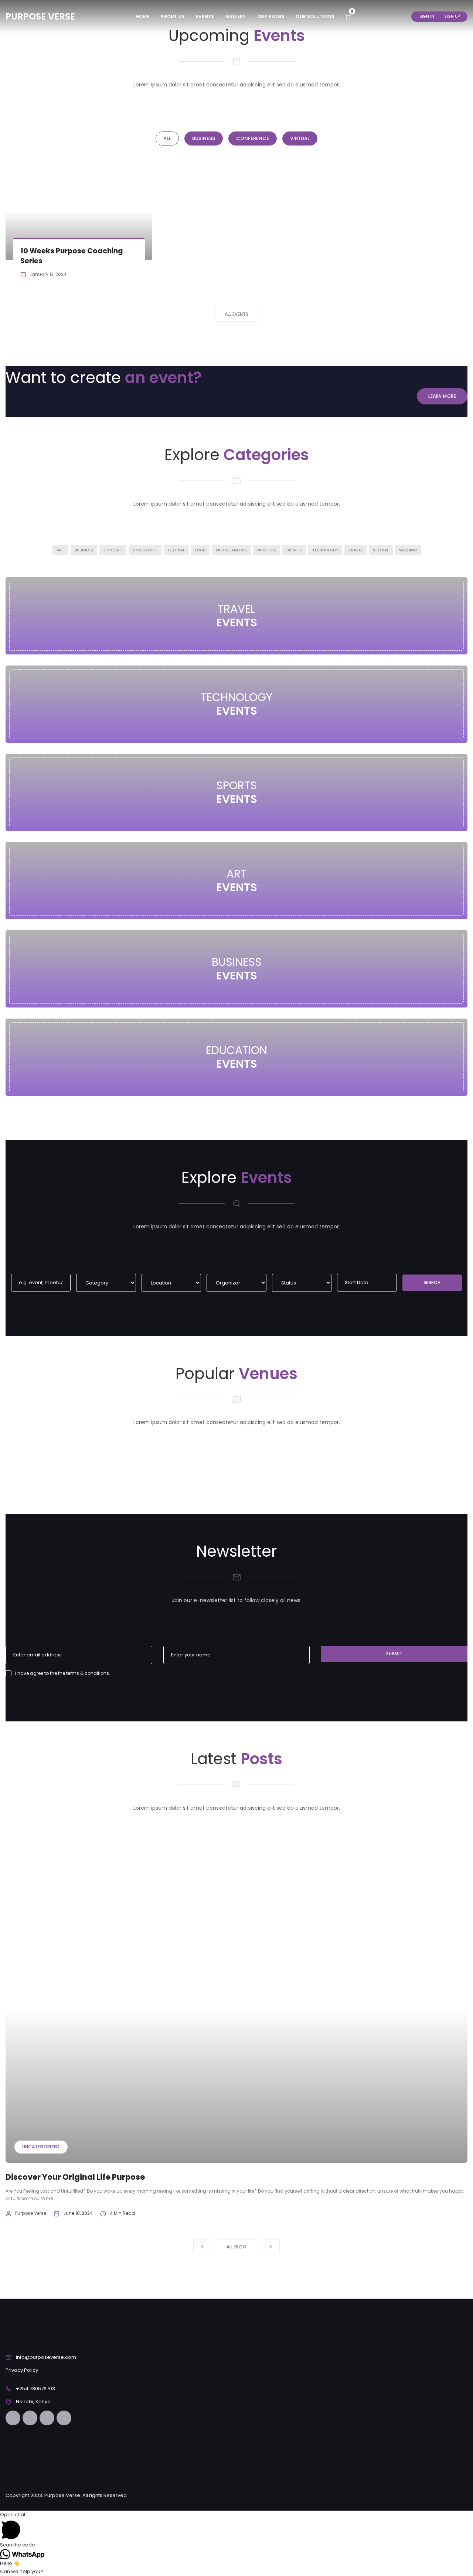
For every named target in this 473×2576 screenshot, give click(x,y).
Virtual (381, 550)
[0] (348, 16)
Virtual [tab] (300, 138)
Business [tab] (204, 138)
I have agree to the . (63, 1673)
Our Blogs (271, 16)
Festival (176, 550)
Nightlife (267, 550)
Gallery (235, 16)
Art (60, 550)
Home (143, 16)
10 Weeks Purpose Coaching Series (72, 256)
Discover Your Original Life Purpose (75, 2177)
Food (200, 550)
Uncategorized (41, 2147)
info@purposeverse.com (46, 2357)
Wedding (408, 550)
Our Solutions (315, 16)
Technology (325, 550)
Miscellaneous (231, 550)
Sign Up (452, 16)
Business (84, 550)
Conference (145, 550)
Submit (394, 1654)
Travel (355, 550)
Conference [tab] (253, 138)
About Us (173, 16)
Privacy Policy (22, 2370)
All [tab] (167, 138)
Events (205, 16)
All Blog (236, 2247)
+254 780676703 (35, 2389)
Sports (294, 550)
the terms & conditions (84, 1673)
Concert (113, 550)
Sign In (427, 16)
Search (432, 1282)
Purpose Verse (31, 2213)
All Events (236, 314)
